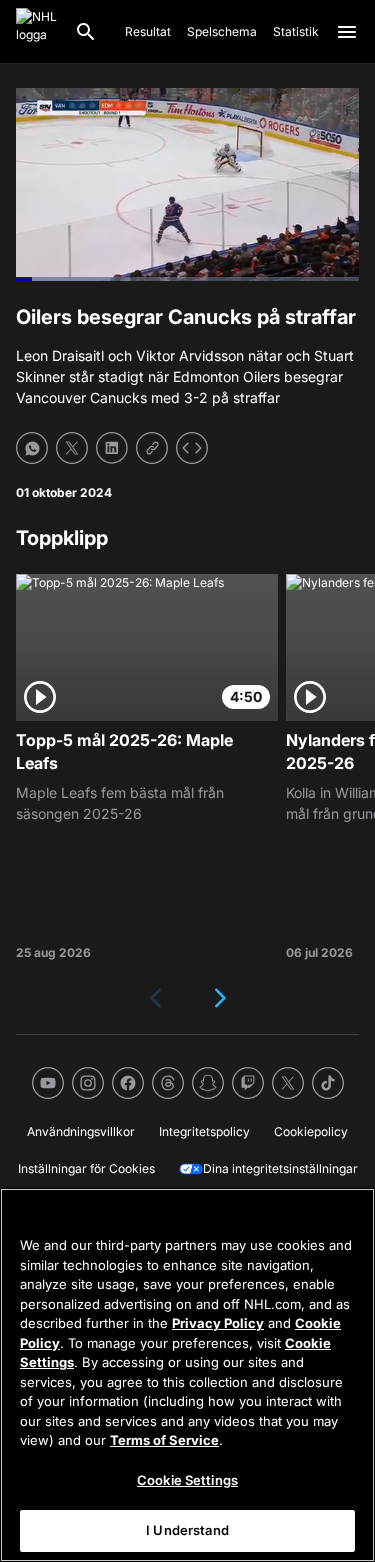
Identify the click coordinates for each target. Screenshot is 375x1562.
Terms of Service (164, 1440)
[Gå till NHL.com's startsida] (37, 32)
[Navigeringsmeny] (347, 32)
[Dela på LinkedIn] (112, 448)
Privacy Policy (218, 1323)
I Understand (187, 1530)
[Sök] (86, 32)
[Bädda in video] (192, 448)
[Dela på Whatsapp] (32, 448)
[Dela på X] (72, 448)
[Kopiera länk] (152, 448)
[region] (187, 1375)
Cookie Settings (187, 1480)
